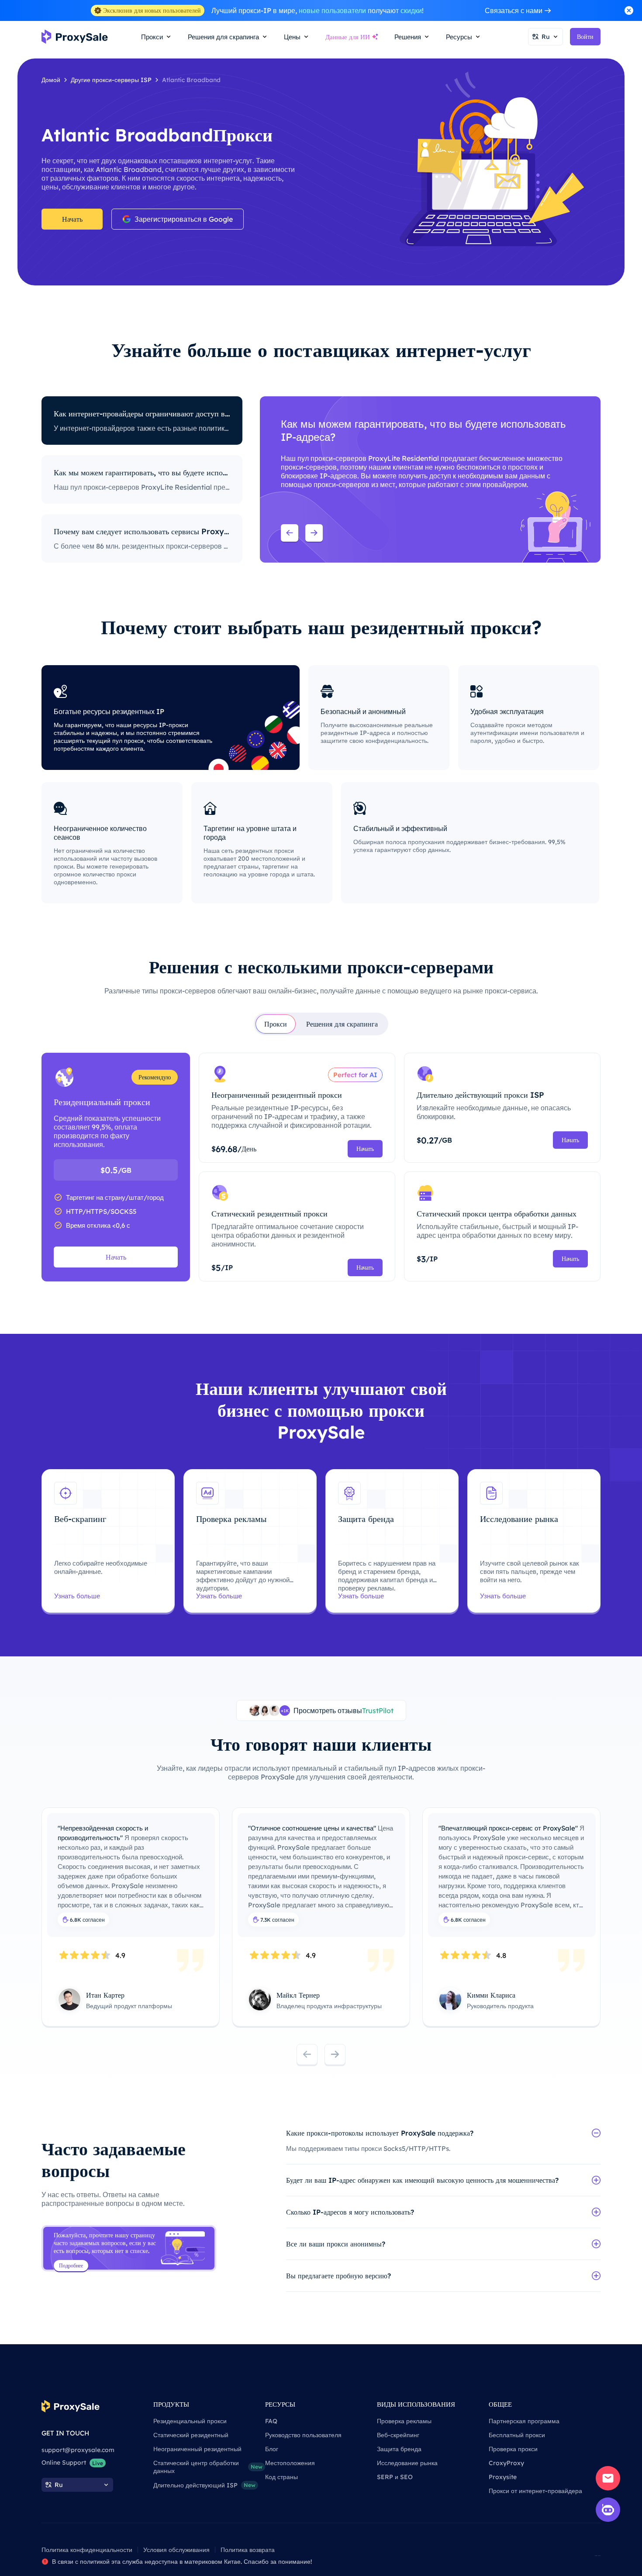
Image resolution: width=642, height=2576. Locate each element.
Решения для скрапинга (342, 1024)
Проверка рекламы (404, 2421)
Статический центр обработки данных (208, 2467)
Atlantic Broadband (191, 80)
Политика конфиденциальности (87, 2550)
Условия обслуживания (176, 2550)
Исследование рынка (407, 2463)
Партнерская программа (524, 2421)
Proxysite (503, 2477)
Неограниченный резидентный (197, 2449)
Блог (272, 2449)
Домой (51, 80)
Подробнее (71, 2265)
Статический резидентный (191, 2435)
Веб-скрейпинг (398, 2435)
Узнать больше (77, 1596)
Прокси (276, 1024)
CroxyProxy (506, 2463)
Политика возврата (248, 2550)
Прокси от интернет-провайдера (535, 2491)
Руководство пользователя (303, 2435)
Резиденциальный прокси (190, 2421)
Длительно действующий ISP (204, 2485)
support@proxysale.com (78, 2450)
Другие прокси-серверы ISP (111, 80)
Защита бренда (399, 2449)
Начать (72, 219)
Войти (585, 37)
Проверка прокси (513, 2449)
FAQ (271, 2421)
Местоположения (290, 2463)
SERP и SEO (395, 2477)
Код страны (281, 2477)
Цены (292, 37)
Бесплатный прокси (517, 2435)
